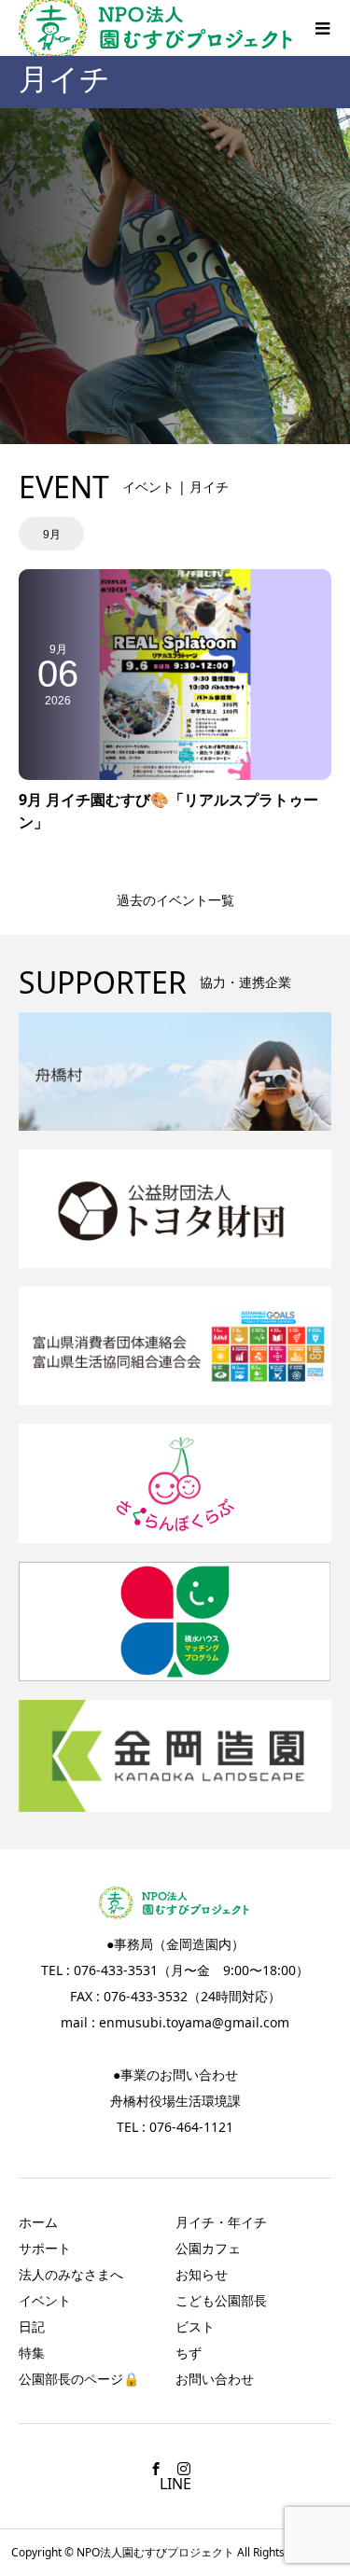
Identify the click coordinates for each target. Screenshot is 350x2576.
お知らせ (202, 2274)
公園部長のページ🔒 (79, 2379)
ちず (189, 2353)
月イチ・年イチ (221, 2222)
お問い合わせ (215, 2379)
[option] (51, 534)
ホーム (38, 2222)
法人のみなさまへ (71, 2274)
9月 (52, 535)
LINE (175, 2484)
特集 (32, 2353)
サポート (45, 2248)
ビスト (195, 2326)
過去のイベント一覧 (175, 900)
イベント (45, 2300)
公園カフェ (208, 2248)
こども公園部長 (221, 2300)
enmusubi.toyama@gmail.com (194, 2022)
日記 (32, 2326)
